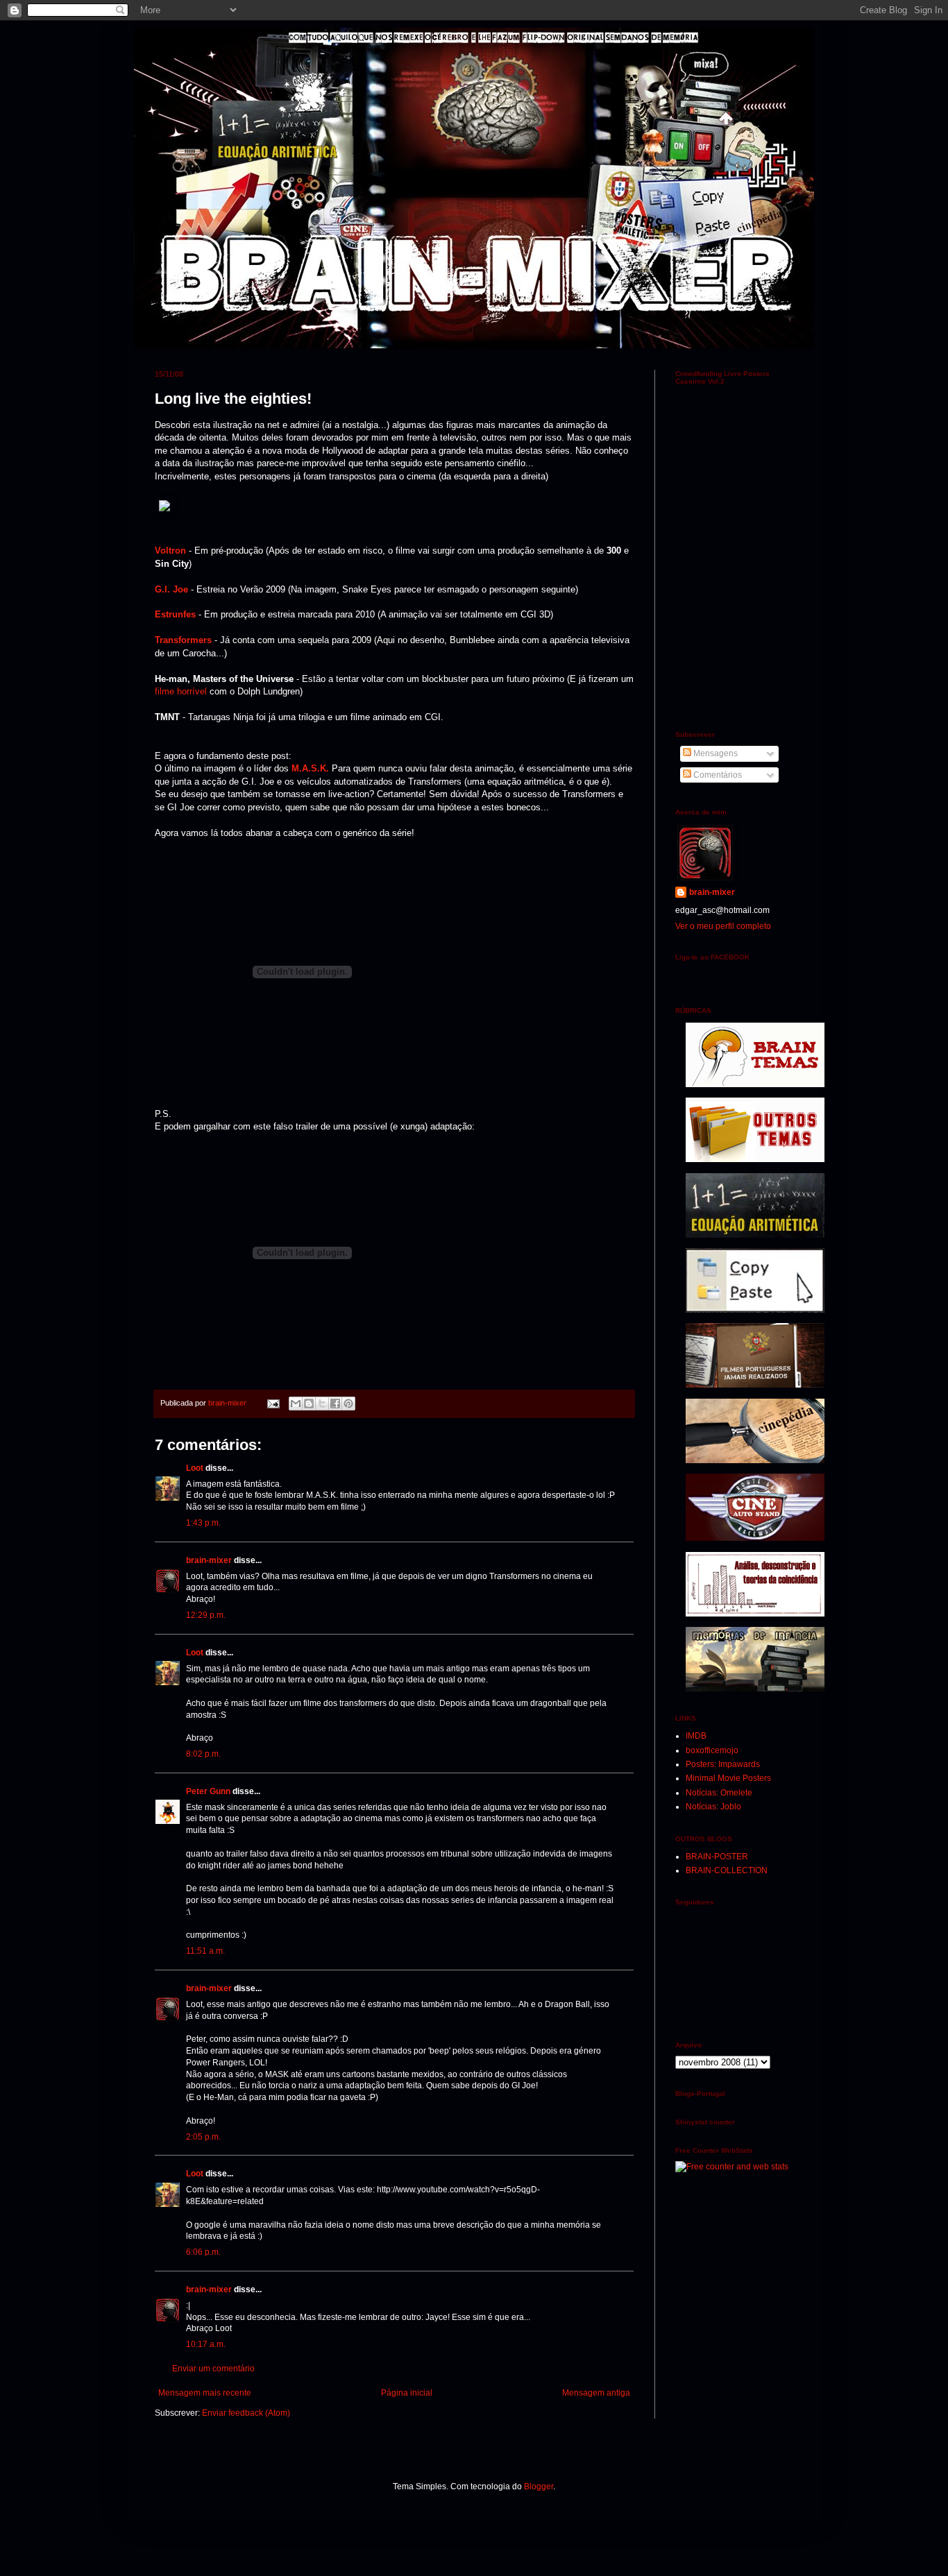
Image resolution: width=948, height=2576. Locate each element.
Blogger (539, 2487)
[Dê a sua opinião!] (309, 1404)
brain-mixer (209, 1560)
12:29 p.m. (206, 1615)
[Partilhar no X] (322, 1404)
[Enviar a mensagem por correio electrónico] (273, 1403)
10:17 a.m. (206, 2344)
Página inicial (407, 2393)
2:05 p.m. (203, 2137)
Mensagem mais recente (205, 2393)
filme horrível (181, 691)
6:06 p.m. (203, 2252)
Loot (195, 1468)
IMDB (696, 1736)
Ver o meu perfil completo (723, 926)
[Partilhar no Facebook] (335, 1404)
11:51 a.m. (205, 1951)
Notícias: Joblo (713, 1807)
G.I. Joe (171, 589)
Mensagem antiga (596, 2393)
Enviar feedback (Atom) (246, 2413)
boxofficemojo (712, 1750)
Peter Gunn (208, 1791)
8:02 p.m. (203, 1754)
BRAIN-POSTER (717, 1857)
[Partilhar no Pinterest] (348, 1404)
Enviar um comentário (213, 2369)
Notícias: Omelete (719, 1793)
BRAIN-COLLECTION (727, 1870)
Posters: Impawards (723, 1764)
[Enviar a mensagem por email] (296, 1404)
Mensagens (714, 753)
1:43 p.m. (203, 1523)
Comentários (717, 775)
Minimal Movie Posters (728, 1778)
